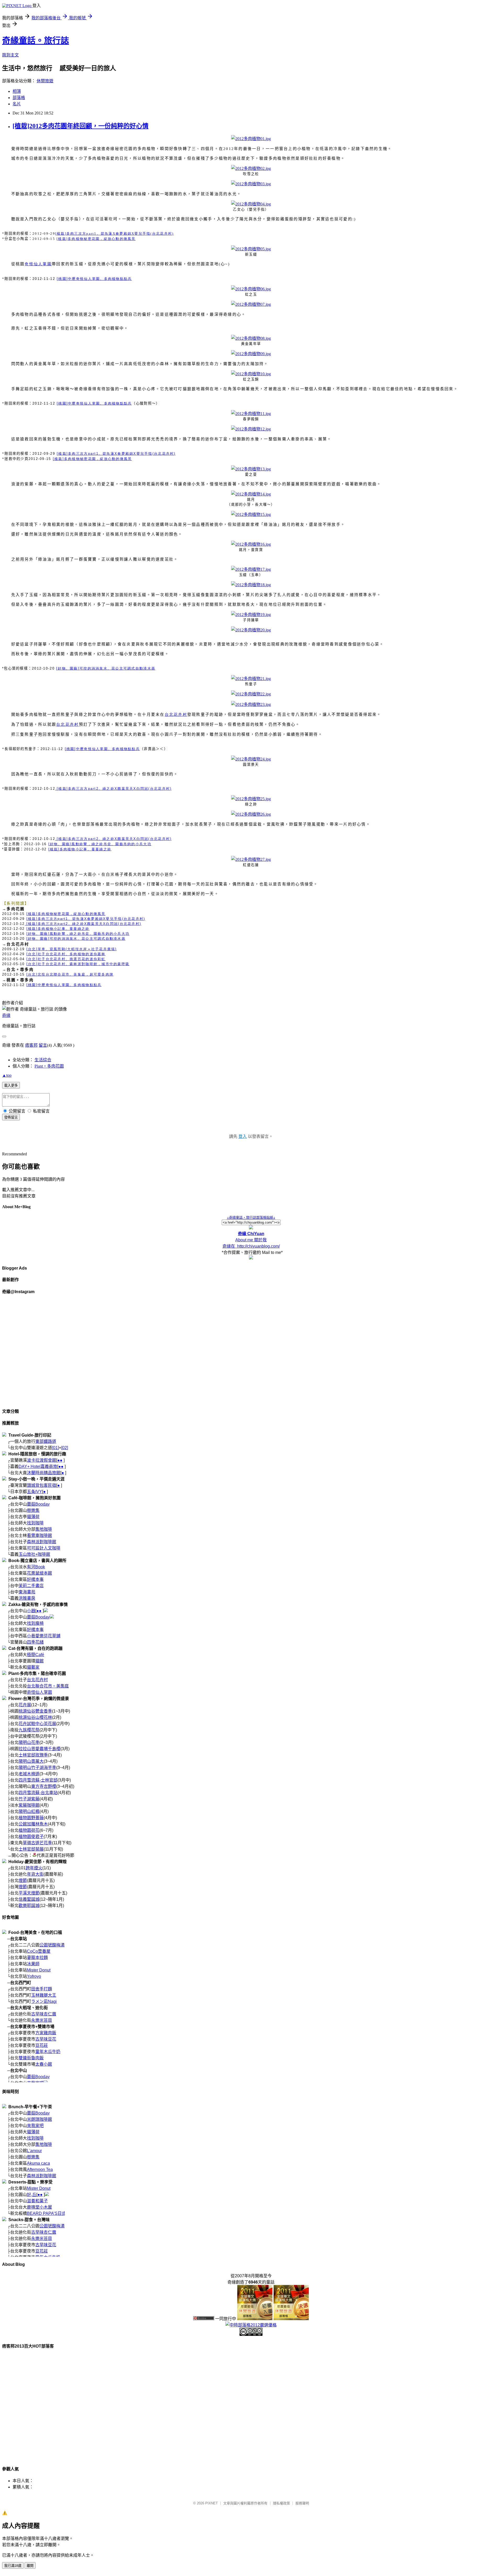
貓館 (39, 1661)
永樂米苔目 (42, 2020)
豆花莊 (42, 2045)
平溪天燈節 (29, 1893)
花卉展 (25, 1705)
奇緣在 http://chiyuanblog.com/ (251, 1246)
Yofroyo (34, 1976)
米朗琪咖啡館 (39, 2119)
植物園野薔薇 (31, 1818)
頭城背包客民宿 (42, 1485)
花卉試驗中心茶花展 (37, 1724)
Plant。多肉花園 (49, 1066)
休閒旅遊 (45, 81)
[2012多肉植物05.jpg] (251, 249)
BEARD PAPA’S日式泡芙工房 (55, 2213)
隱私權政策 (281, 2503)
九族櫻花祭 (29, 1730)
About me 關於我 (251, 1240)
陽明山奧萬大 (31, 1761)
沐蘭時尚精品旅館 (44, 1473)
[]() (72, 949)
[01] (55, 1448)
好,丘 (32, 2195)
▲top (7, 1075)
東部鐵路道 (46, 1441)
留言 (43, 1045)
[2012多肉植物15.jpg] (251, 514)
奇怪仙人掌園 (39, 1692)
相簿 (17, 91)
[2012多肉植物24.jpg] (251, 759)
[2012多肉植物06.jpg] (251, 289)
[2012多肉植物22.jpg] (251, 694)
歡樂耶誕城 (29, 1906)
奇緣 (6, 1015)
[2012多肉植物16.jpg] (251, 544)
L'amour (34, 2151)
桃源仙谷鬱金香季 (35, 1711)
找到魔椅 (35, 1623)
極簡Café (36, 1655)
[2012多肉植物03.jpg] (251, 184)
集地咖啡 (44, 1529)
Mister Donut (39, 1970)
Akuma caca (38, 2163)
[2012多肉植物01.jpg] (251, 139)
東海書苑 (27, 1592)
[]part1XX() (115, 234)
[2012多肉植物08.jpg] (251, 338)
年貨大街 (35, 1874)
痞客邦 (31, 1045)
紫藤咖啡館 (29, 1805)
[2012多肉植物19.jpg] (251, 615)
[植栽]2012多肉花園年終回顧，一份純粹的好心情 (81, 126)
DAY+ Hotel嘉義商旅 (38, 1466)
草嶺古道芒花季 (37, 1843)
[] (96, 239)
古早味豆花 (46, 2039)
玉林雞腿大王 (44, 1995)
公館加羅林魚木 (33, 1824)
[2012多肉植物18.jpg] (251, 585)
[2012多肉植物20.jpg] (251, 630)
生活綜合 (43, 1060)
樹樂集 (33, 1510)
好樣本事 (35, 1579)
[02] (65, 1448)
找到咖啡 (35, 1523)
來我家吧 (35, 2126)
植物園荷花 (29, 1830)
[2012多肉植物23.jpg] (251, 704)
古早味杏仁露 (44, 2014)
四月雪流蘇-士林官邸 (38, 1780)
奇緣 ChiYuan (251, 1234)
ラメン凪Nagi (44, 2001)
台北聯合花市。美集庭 (48, 1686)
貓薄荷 (33, 1517)
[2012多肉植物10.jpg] (251, 374)
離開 (30, 2566)
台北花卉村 (37, 1680)
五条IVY (35, 1492)
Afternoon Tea (40, 2169)
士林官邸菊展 (31, 1849)
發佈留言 (11, 1117)
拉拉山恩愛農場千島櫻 (39, 1749)
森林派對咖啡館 (42, 1542)
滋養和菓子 (37, 2201)
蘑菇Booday (38, 1504)
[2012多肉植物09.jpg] (251, 354)
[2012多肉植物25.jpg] (251, 799)
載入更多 (11, 1085)
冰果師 (33, 1964)
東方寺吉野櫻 (44, 1786)
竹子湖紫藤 (29, 1799)
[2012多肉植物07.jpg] (251, 304)
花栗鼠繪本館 (39, 1573)
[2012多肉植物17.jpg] (251, 569)
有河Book (36, 1567)
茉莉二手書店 (31, 1586)
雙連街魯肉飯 (31, 2058)
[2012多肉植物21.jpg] (251, 679)
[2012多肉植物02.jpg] (251, 168)
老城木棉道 (29, 1774)
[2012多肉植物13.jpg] (251, 469)
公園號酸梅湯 (52, 1945)
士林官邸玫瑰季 (33, 1755)
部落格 (19, 98)
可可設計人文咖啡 (44, 1548)
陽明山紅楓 (29, 1811)
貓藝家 (33, 1667)
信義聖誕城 (29, 1899)
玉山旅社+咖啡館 (34, 1554)
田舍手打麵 (42, 1989)
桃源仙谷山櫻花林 (35, 1717)
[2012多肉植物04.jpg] (251, 204)
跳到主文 (10, 55)
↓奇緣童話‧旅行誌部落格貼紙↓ (251, 1217)
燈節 (23, 1880)
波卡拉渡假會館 (42, 1460)
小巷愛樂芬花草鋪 (44, 1636)
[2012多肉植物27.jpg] (251, 859)
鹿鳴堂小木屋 (39, 2207)
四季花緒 (35, 1642)
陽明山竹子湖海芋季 (37, 1768)
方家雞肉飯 (46, 2033)
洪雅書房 (27, 1598)
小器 (31, 1611)
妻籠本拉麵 (37, 1958)
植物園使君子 (31, 1837)
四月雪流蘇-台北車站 (38, 1793)
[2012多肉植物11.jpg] (251, 414)
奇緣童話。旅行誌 (36, 41)
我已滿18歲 (13, 2566)
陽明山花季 (29, 1742)
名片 (17, 104)
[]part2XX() (113, 789)
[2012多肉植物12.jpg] (251, 429)
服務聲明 (302, 2503)
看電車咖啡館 (39, 1535)
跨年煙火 (34, 1868)
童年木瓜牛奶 (48, 2052)
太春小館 (44, 2064)
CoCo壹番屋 (39, 1951)
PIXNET (212, 2503)
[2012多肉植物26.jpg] (251, 814)
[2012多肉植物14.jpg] (251, 494)
